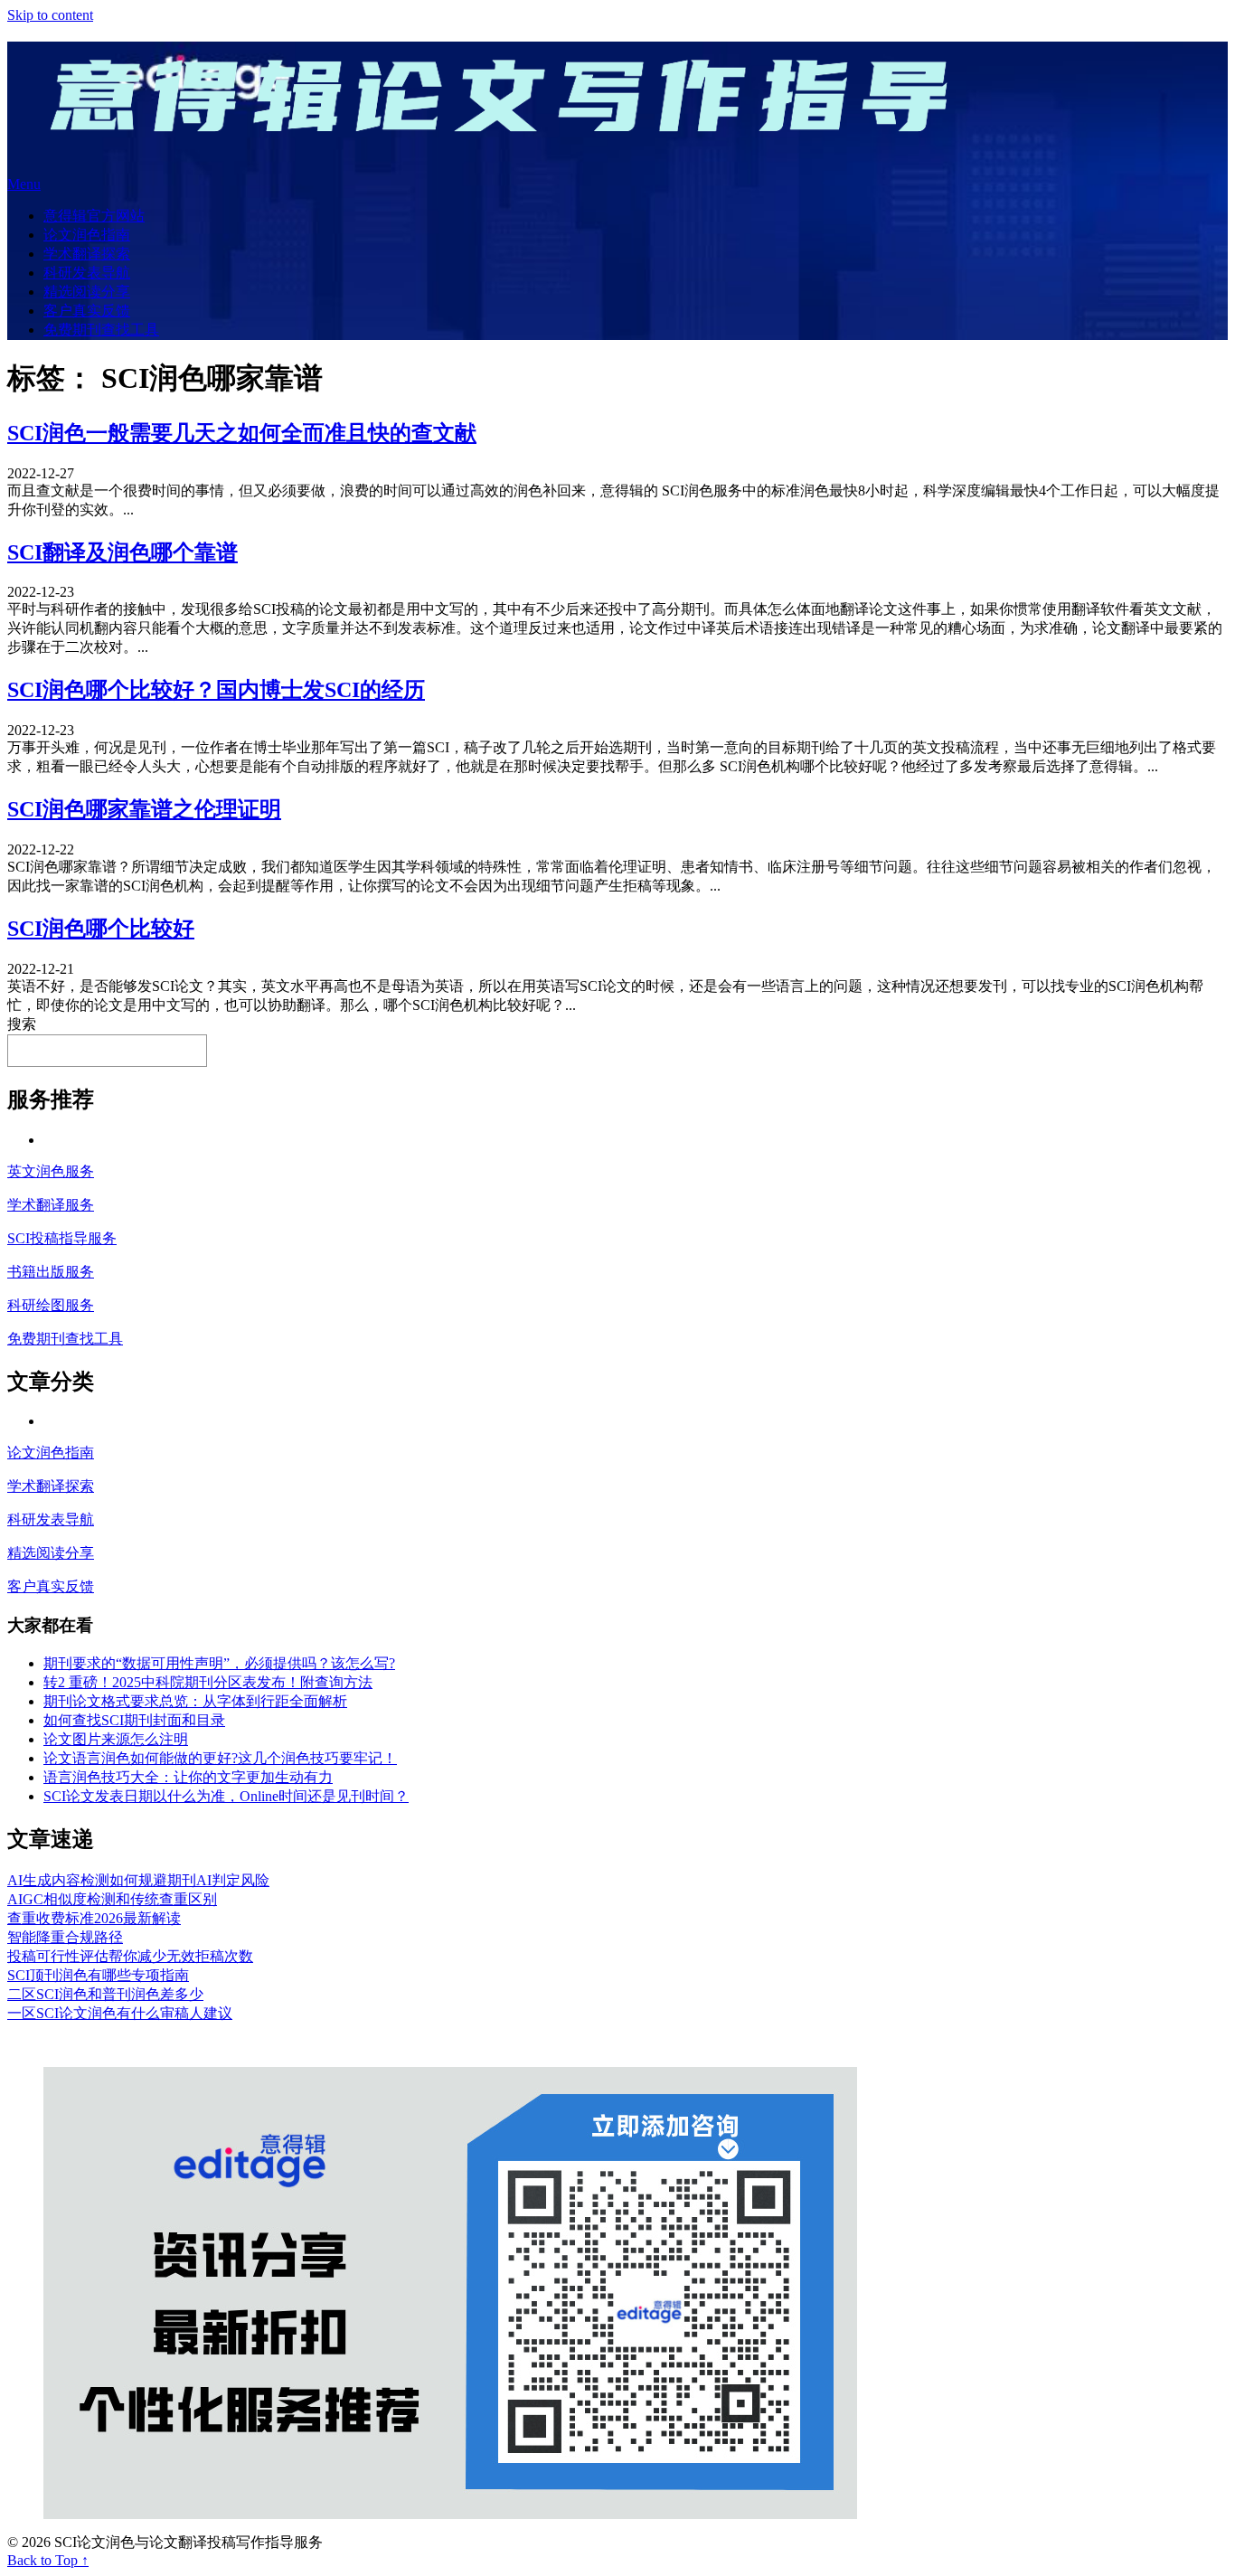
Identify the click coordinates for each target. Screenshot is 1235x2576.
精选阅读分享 (87, 292)
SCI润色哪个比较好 (101, 929)
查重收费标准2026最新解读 (94, 1918)
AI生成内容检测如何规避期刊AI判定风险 (138, 1880)
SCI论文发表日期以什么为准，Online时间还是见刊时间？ (226, 1796)
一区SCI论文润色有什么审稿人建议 (120, 2013)
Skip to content (50, 15)
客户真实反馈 (87, 311)
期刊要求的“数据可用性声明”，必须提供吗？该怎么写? (219, 1663)
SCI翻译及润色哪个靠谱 (123, 552)
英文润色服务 (51, 1171)
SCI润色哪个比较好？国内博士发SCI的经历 (216, 690)
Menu (24, 184)
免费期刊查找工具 (101, 330)
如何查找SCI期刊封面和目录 (134, 1720)
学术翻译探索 (87, 254)
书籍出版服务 (51, 1272)
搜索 (22, 1024)
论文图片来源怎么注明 (116, 1739)
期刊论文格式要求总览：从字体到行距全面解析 (195, 1701)
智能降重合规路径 (65, 1937)
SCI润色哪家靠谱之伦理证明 (144, 809)
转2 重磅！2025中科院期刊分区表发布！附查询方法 (208, 1682)
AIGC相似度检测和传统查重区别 (112, 1899)
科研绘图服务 (51, 1305)
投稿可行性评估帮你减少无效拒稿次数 (130, 1956)
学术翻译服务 (51, 1205)
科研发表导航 (87, 273)
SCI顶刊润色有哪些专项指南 (98, 1975)
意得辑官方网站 (94, 216)
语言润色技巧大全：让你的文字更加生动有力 (188, 1777)
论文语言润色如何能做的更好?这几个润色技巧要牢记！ (220, 1758)
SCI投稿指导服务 (62, 1238)
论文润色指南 (87, 235)
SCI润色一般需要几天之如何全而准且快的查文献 (242, 433)
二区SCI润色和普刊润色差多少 (105, 1994)
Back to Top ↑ (48, 2560)
